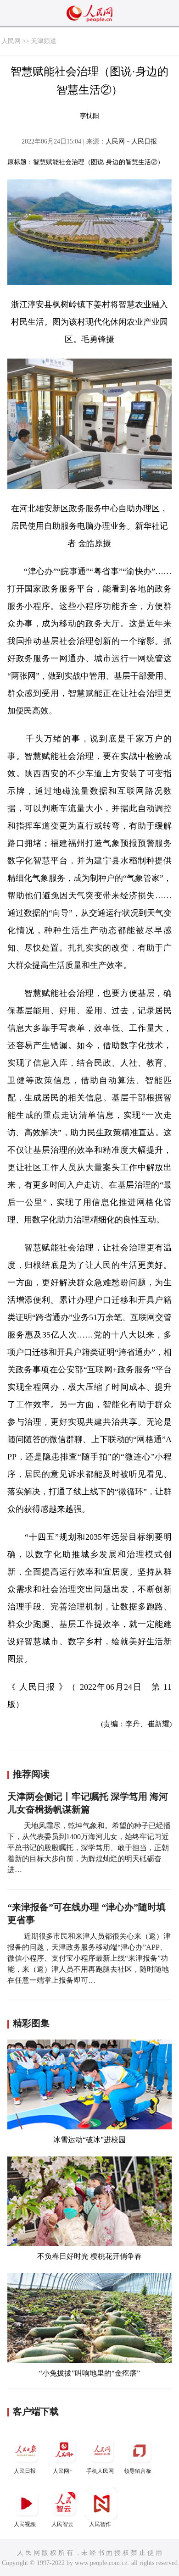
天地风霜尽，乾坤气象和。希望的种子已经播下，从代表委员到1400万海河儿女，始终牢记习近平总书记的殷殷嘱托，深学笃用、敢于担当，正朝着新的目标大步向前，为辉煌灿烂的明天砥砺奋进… (89, 1848)
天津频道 (44, 41)
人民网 (11, 41)
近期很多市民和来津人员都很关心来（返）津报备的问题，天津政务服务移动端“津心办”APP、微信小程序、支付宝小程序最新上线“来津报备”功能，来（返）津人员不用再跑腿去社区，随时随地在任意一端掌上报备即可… (89, 1958)
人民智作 (100, 2524)
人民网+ (63, 2471)
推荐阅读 (31, 1774)
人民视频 (25, 2524)
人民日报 (25, 2471)
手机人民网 (100, 2471)
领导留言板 (138, 2471)
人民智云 (62, 2524)
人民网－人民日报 (131, 141)
